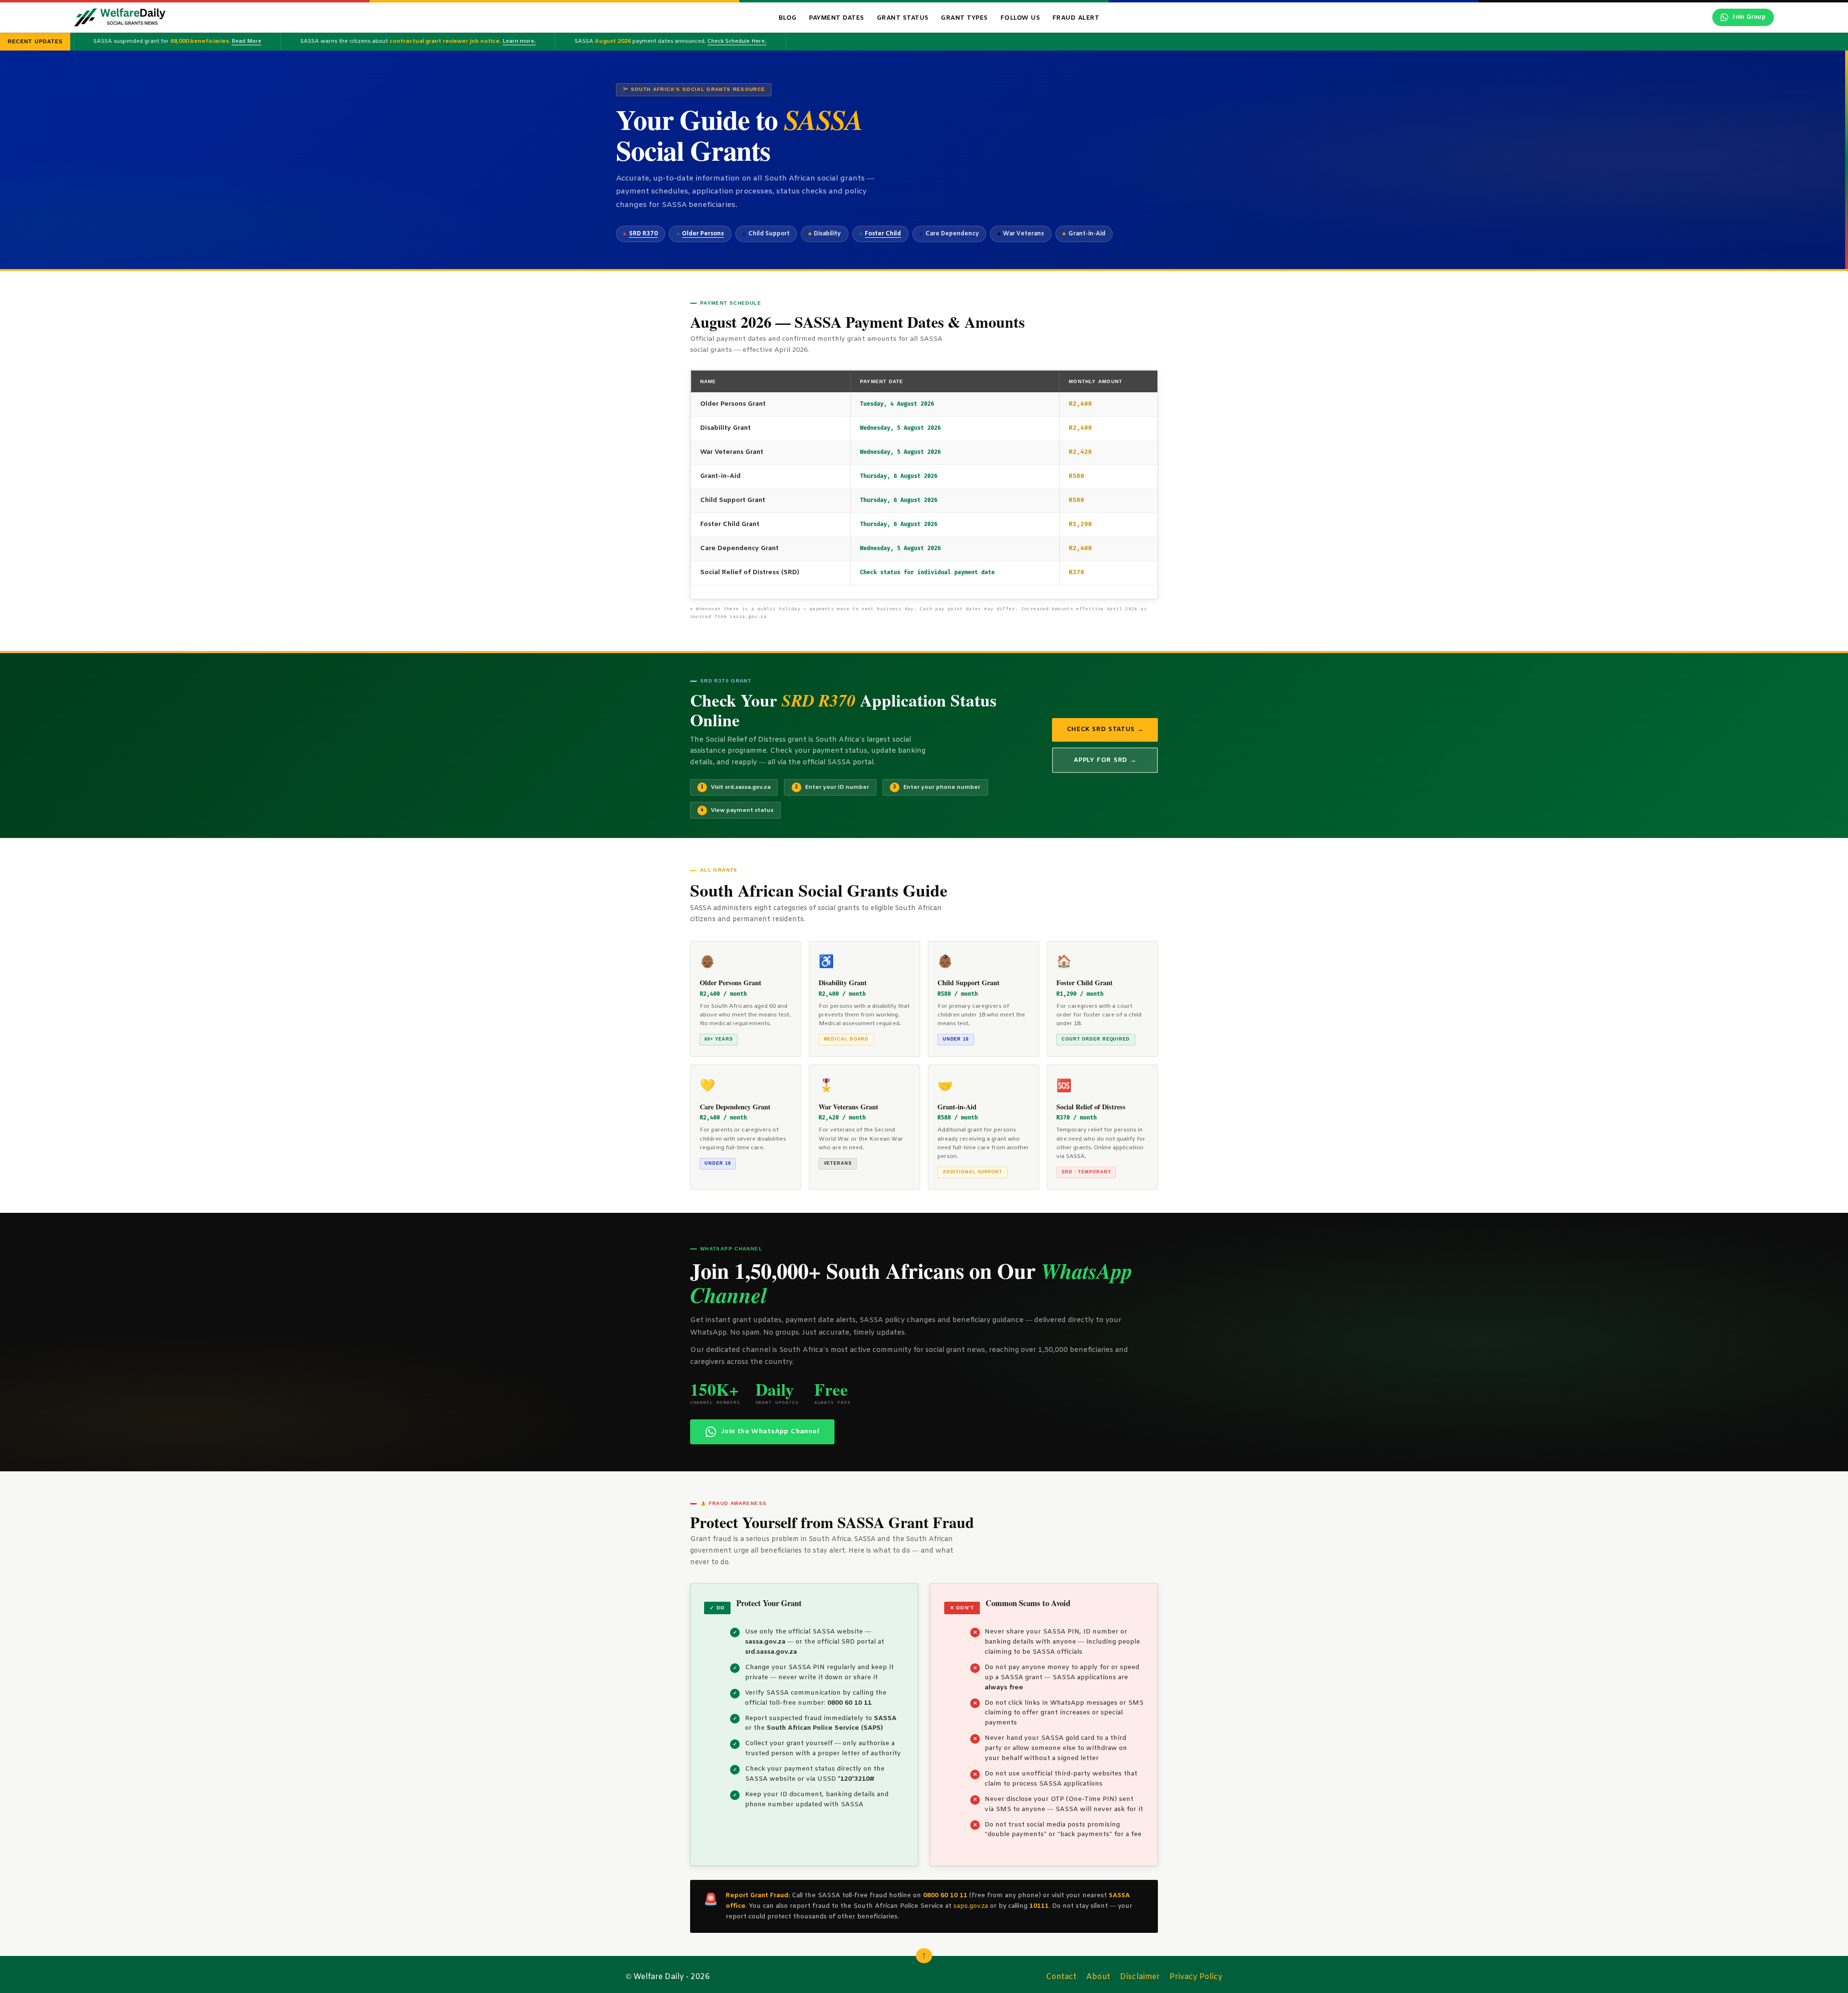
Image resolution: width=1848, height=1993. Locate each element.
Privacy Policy (1196, 1977)
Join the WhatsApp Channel (770, 1432)
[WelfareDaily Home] (120, 17)
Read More (145, 41)
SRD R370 (643, 234)
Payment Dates (837, 18)
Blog (788, 18)
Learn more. (417, 41)
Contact (1061, 1977)
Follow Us (1020, 18)
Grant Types (964, 18)
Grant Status (903, 18)
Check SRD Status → (1105, 729)
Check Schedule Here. (635, 41)
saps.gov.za (971, 1906)
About (1098, 1977)
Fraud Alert (1076, 18)
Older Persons (703, 234)
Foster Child (883, 234)
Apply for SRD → (1105, 760)
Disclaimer (1140, 1977)
